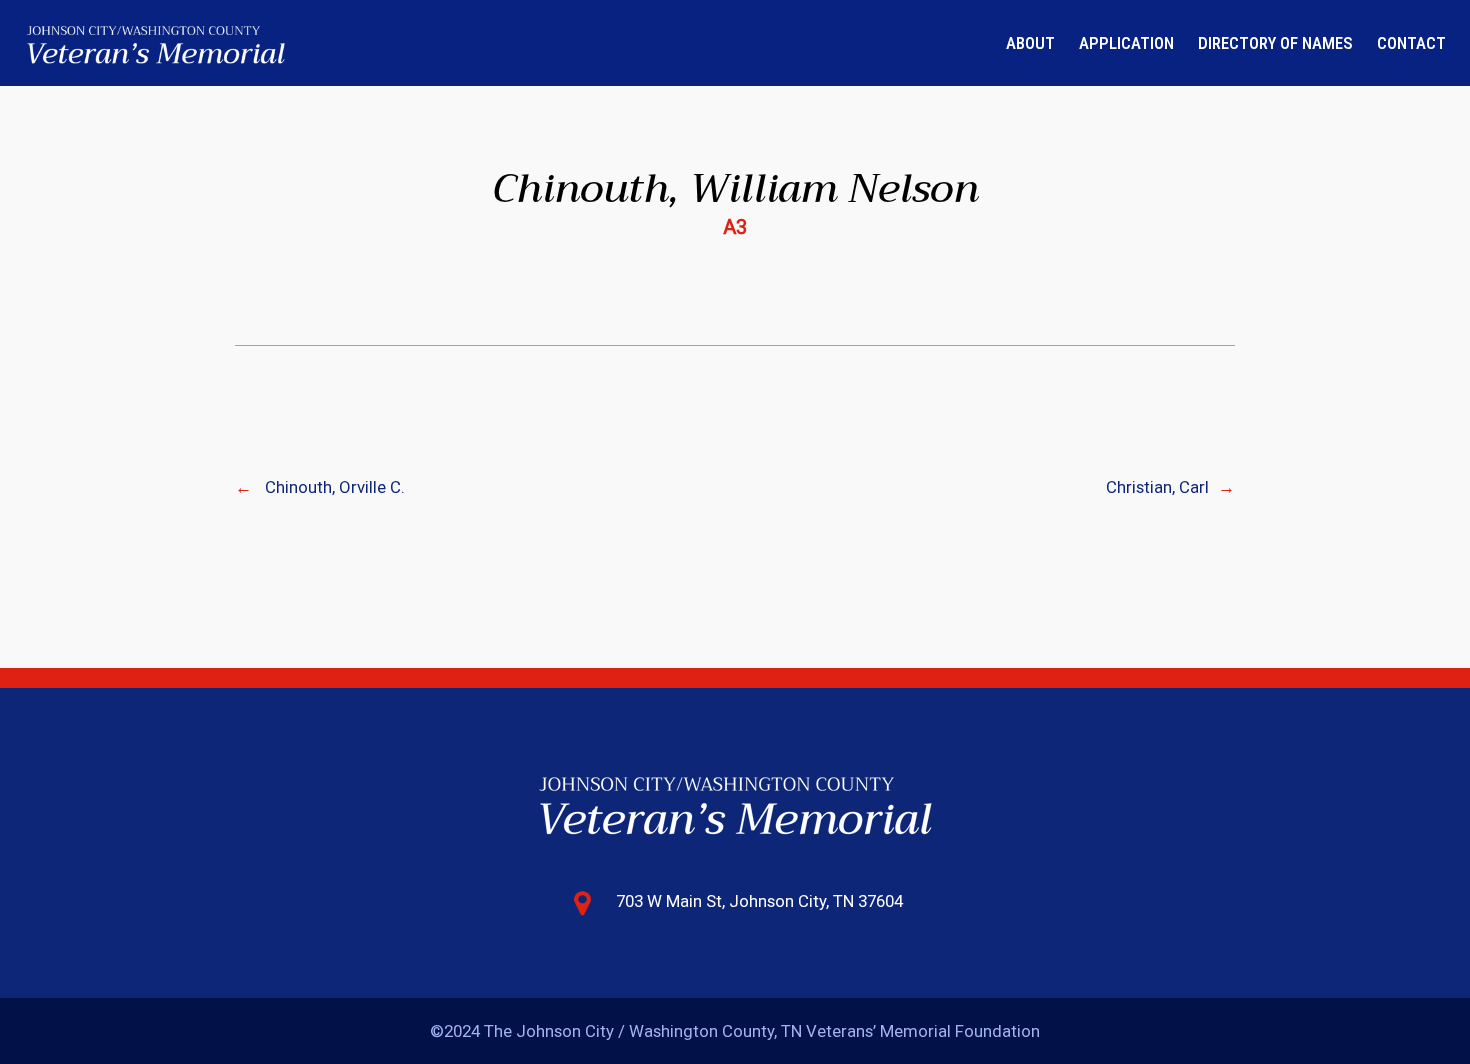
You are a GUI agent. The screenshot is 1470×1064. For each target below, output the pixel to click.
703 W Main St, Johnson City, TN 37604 (759, 901)
